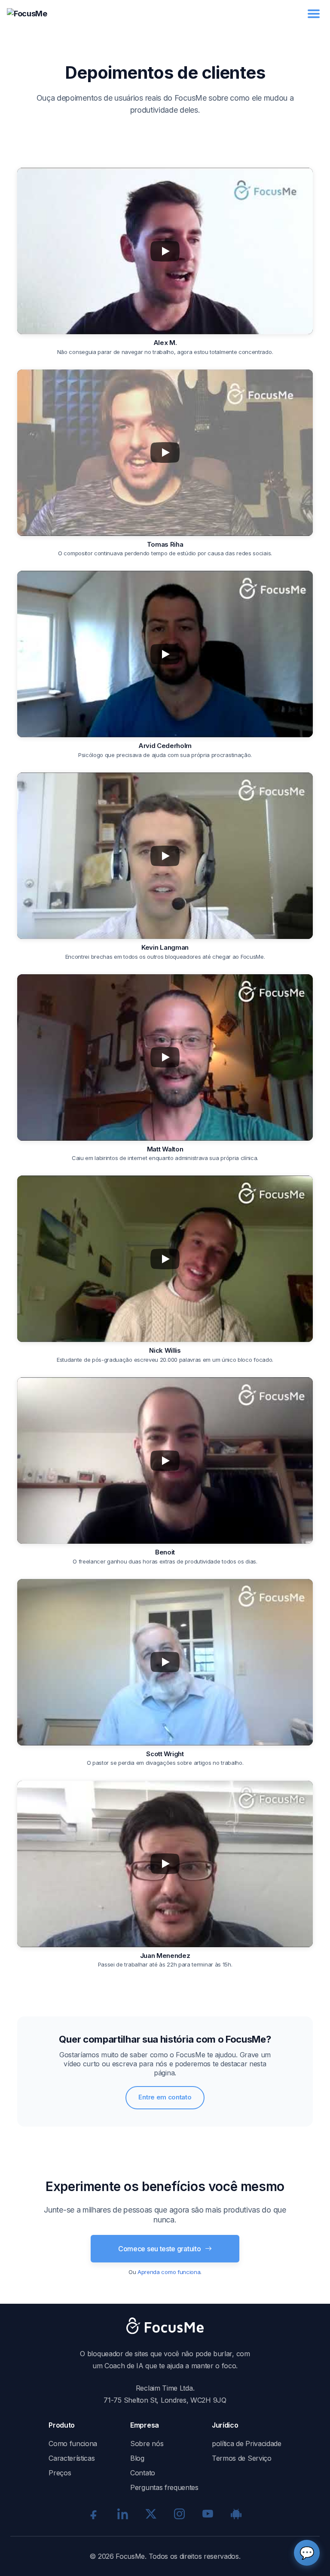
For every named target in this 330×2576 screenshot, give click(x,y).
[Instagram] (179, 2514)
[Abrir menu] (314, 14)
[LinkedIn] (122, 2514)
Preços (60, 2473)
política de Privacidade (247, 2444)
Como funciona (73, 2444)
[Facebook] (94, 2514)
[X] (151, 2514)
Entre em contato (165, 2097)
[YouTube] (208, 2514)
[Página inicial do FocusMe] (27, 14)
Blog (137, 2458)
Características (72, 2458)
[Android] (236, 2514)
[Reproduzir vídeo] (165, 251)
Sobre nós (147, 2444)
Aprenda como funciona (169, 2272)
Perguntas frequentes (164, 2487)
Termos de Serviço (242, 2458)
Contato (143, 2473)
